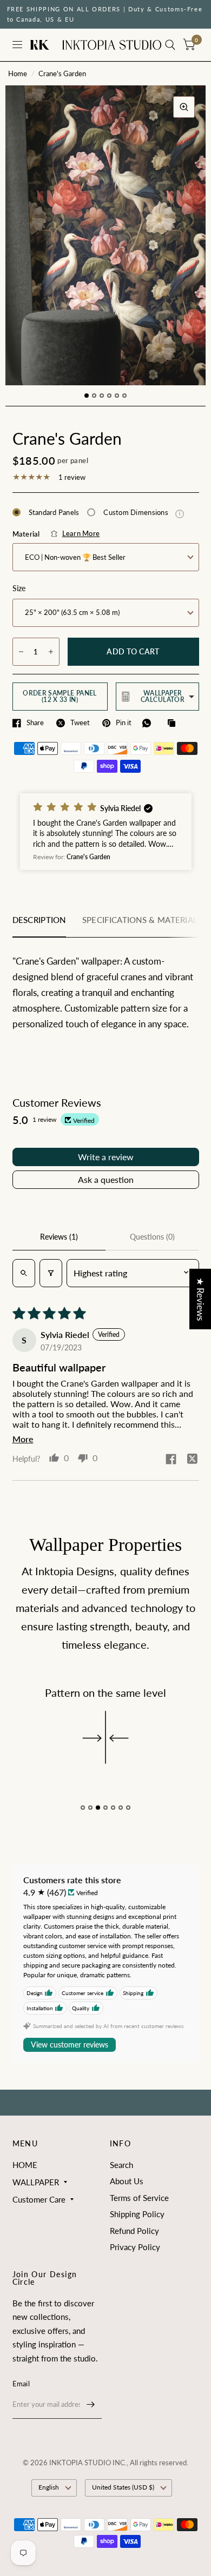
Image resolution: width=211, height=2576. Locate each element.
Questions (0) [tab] (152, 1237)
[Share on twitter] (193, 1460)
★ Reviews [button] (200, 1299)
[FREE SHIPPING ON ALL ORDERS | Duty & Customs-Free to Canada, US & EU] (106, 14)
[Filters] (51, 1273)
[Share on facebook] (171, 1460)
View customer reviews (70, 2045)
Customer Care (39, 2199)
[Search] (170, 45)
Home (18, 73)
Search (121, 2165)
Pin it (124, 723)
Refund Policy (134, 2231)
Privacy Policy (135, 2247)
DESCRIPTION (39, 920)
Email (21, 2384)
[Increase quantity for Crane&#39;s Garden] (51, 652)
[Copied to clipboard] (174, 724)
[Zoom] (184, 107)
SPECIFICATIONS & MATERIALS (142, 920)
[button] (106, 832)
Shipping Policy (137, 2214)
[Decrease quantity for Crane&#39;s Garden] (21, 652)
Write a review (106, 1157)
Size (19, 588)
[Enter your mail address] (91, 2405)
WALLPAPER (36, 2182)
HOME (25, 2165)
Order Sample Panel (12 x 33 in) (60, 696)
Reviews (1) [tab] (59, 1237)
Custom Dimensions (144, 512)
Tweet (80, 723)
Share (35, 723)
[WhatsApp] (149, 723)
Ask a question (106, 1179)
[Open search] (24, 1273)
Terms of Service (139, 2198)
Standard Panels (54, 512)
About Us (127, 2181)
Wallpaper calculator (163, 696)
